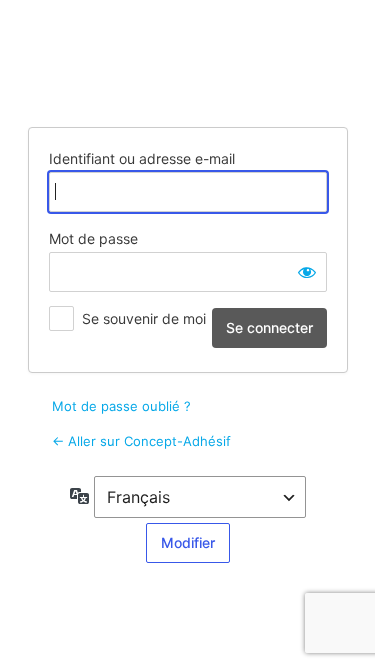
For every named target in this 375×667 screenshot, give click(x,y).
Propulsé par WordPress (188, 61)
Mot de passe (93, 238)
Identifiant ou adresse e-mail (142, 158)
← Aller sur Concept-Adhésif (141, 441)
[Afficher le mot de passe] (307, 272)
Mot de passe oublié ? (121, 406)
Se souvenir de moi (144, 318)
